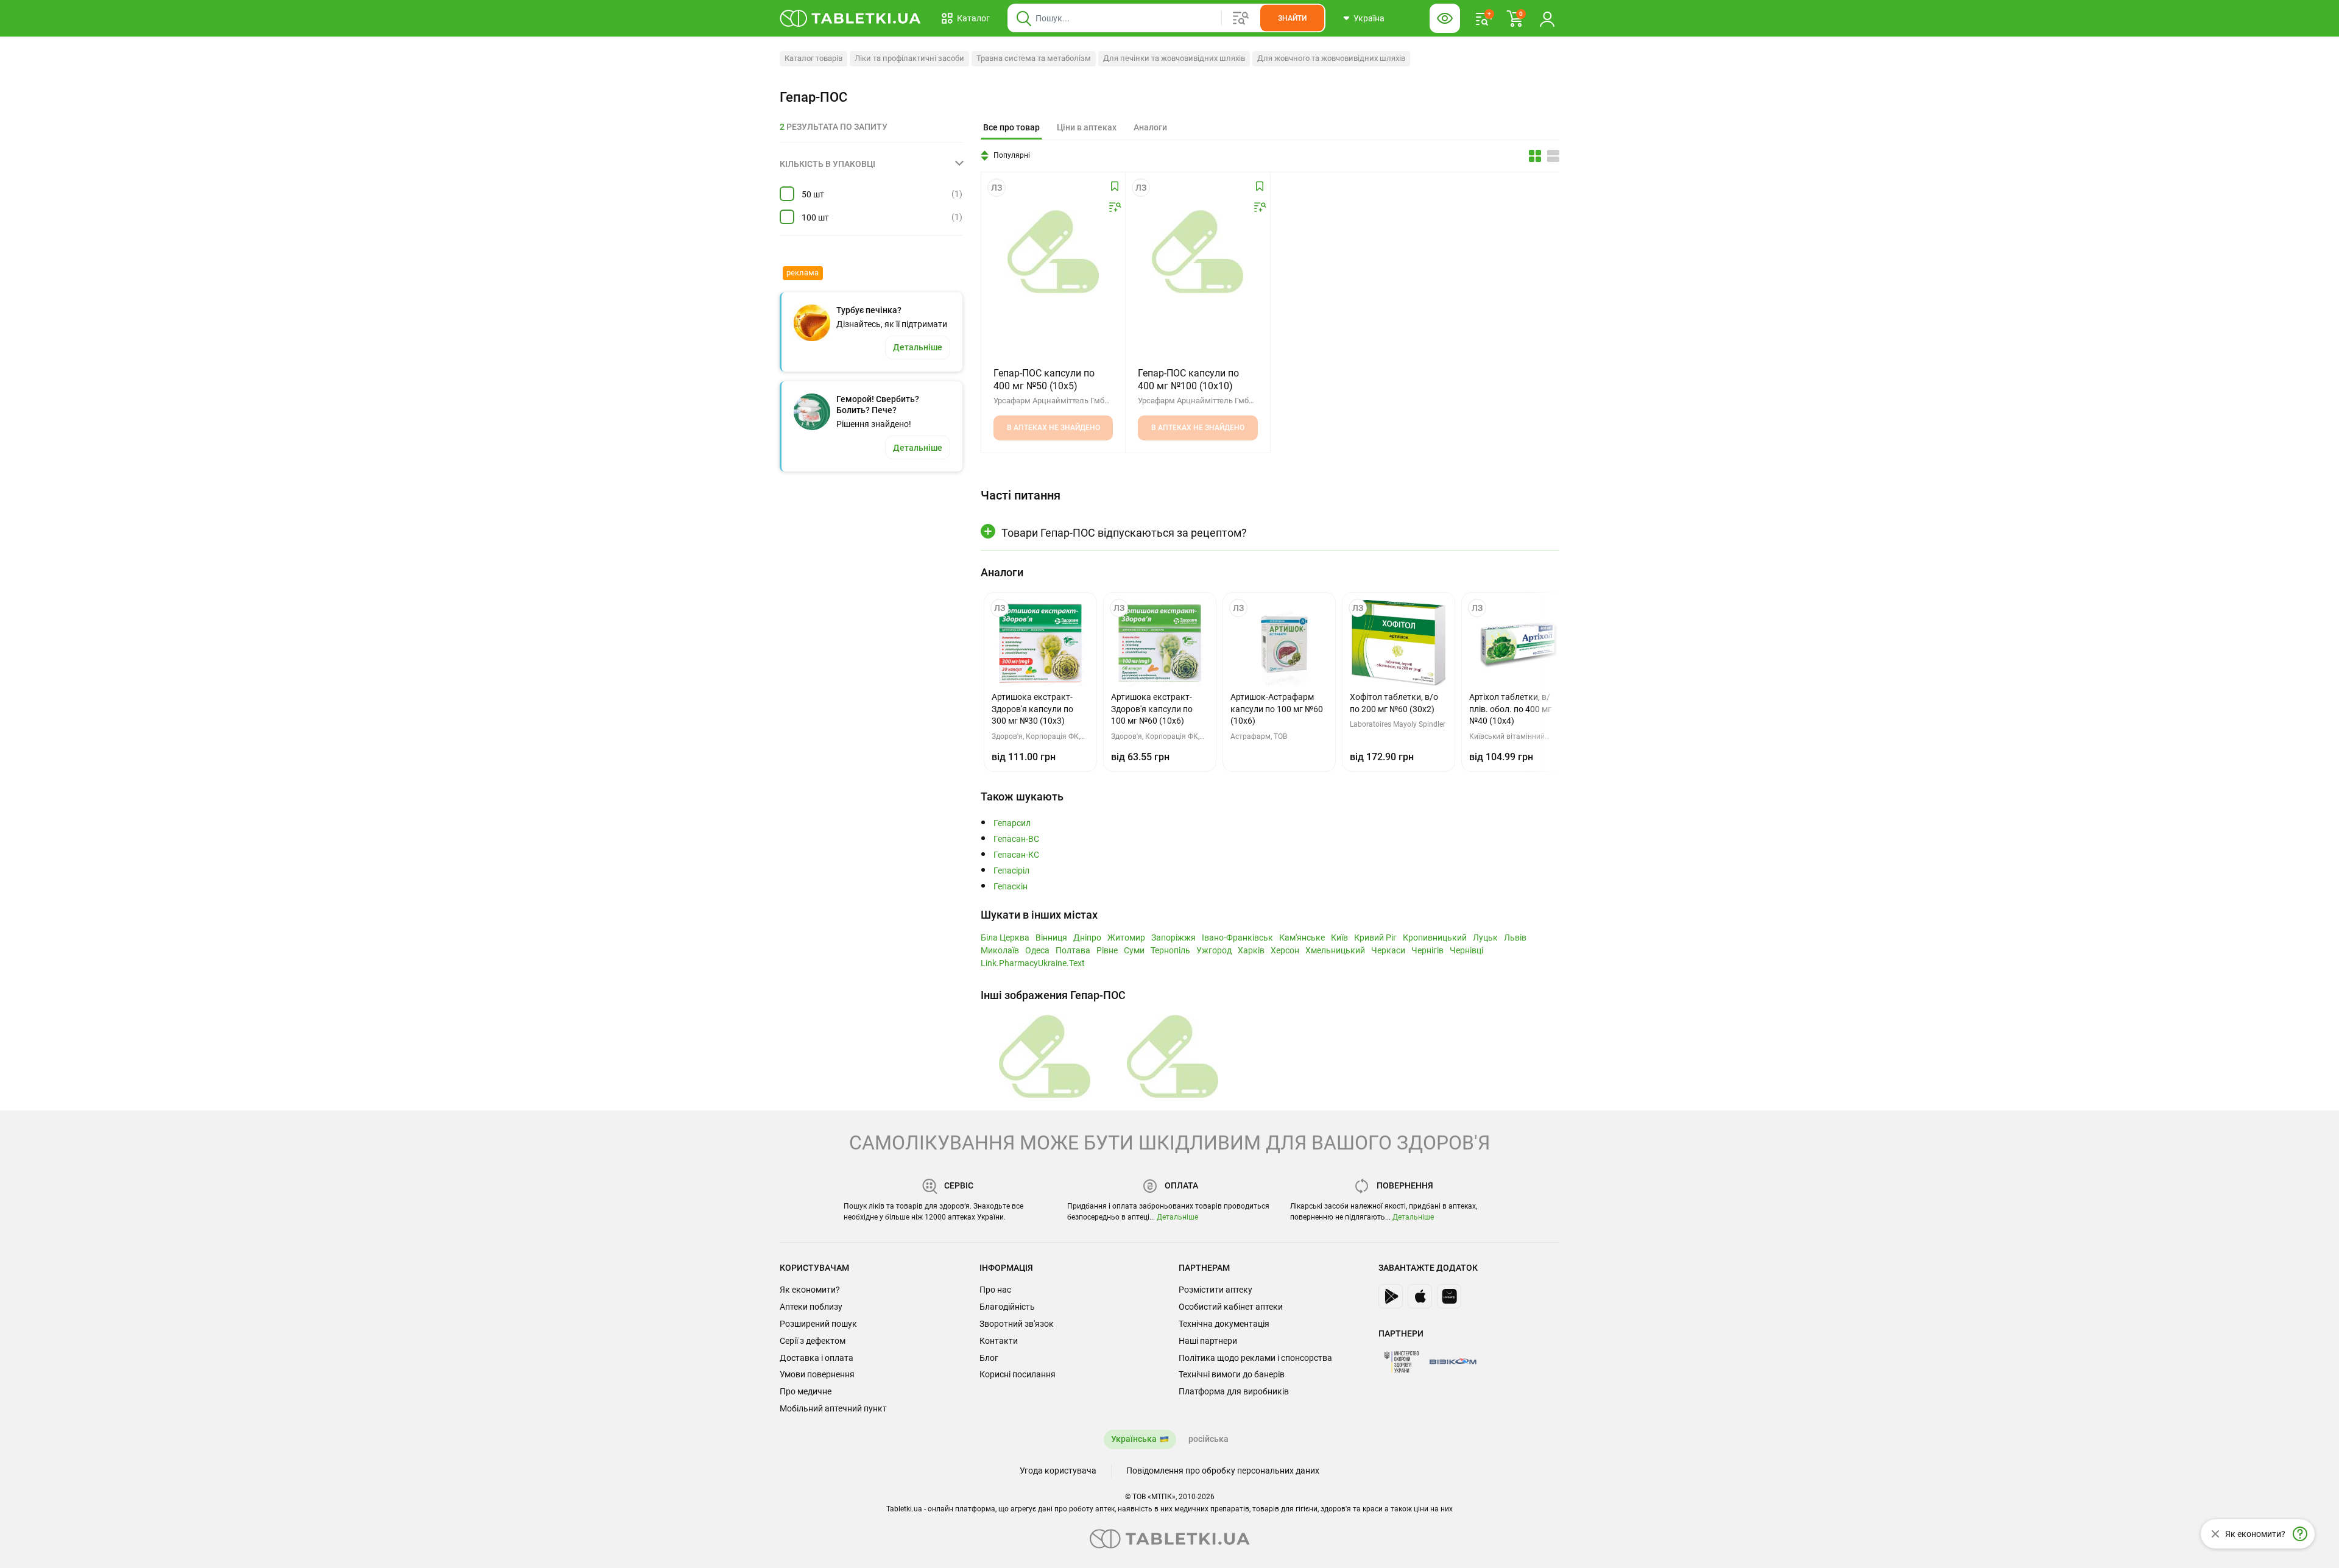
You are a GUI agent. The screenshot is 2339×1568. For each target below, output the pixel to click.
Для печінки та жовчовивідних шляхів (1174, 58)
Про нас (995, 1290)
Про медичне (806, 1391)
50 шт (813, 194)
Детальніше (1177, 1217)
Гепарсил (1012, 823)
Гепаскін (1011, 887)
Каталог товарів (813, 58)
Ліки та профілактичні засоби (909, 58)
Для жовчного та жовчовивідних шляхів (1331, 58)
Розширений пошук (818, 1324)
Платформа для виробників (1234, 1391)
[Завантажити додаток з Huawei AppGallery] (1449, 1296)
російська (1208, 1439)
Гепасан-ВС (1016, 839)
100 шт (815, 217)
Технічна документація (1224, 1324)
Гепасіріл (1011, 871)
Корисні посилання (1018, 1374)
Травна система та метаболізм (1034, 58)
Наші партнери (1208, 1341)
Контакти (999, 1341)
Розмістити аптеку (1215, 1290)
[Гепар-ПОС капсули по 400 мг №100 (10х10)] (1198, 252)
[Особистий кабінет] (1547, 18)
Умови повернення (817, 1374)
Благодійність (1007, 1307)
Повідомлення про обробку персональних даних (1223, 1471)
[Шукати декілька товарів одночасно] (1241, 18)
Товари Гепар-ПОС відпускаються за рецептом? (1124, 533)
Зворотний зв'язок (1017, 1324)
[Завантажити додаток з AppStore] (1420, 1296)
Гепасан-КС (1016, 855)
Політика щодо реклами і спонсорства (1255, 1358)
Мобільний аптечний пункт (833, 1408)
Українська (1134, 1439)
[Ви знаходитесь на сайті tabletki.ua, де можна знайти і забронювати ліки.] (851, 18)
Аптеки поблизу (811, 1307)
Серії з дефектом (813, 1341)
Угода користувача (1058, 1471)
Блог (989, 1358)
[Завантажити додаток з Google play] (1391, 1296)
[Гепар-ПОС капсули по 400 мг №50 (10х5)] (1053, 252)
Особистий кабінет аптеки (1231, 1307)
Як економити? (810, 1290)
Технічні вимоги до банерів (1232, 1374)
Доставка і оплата (817, 1358)
